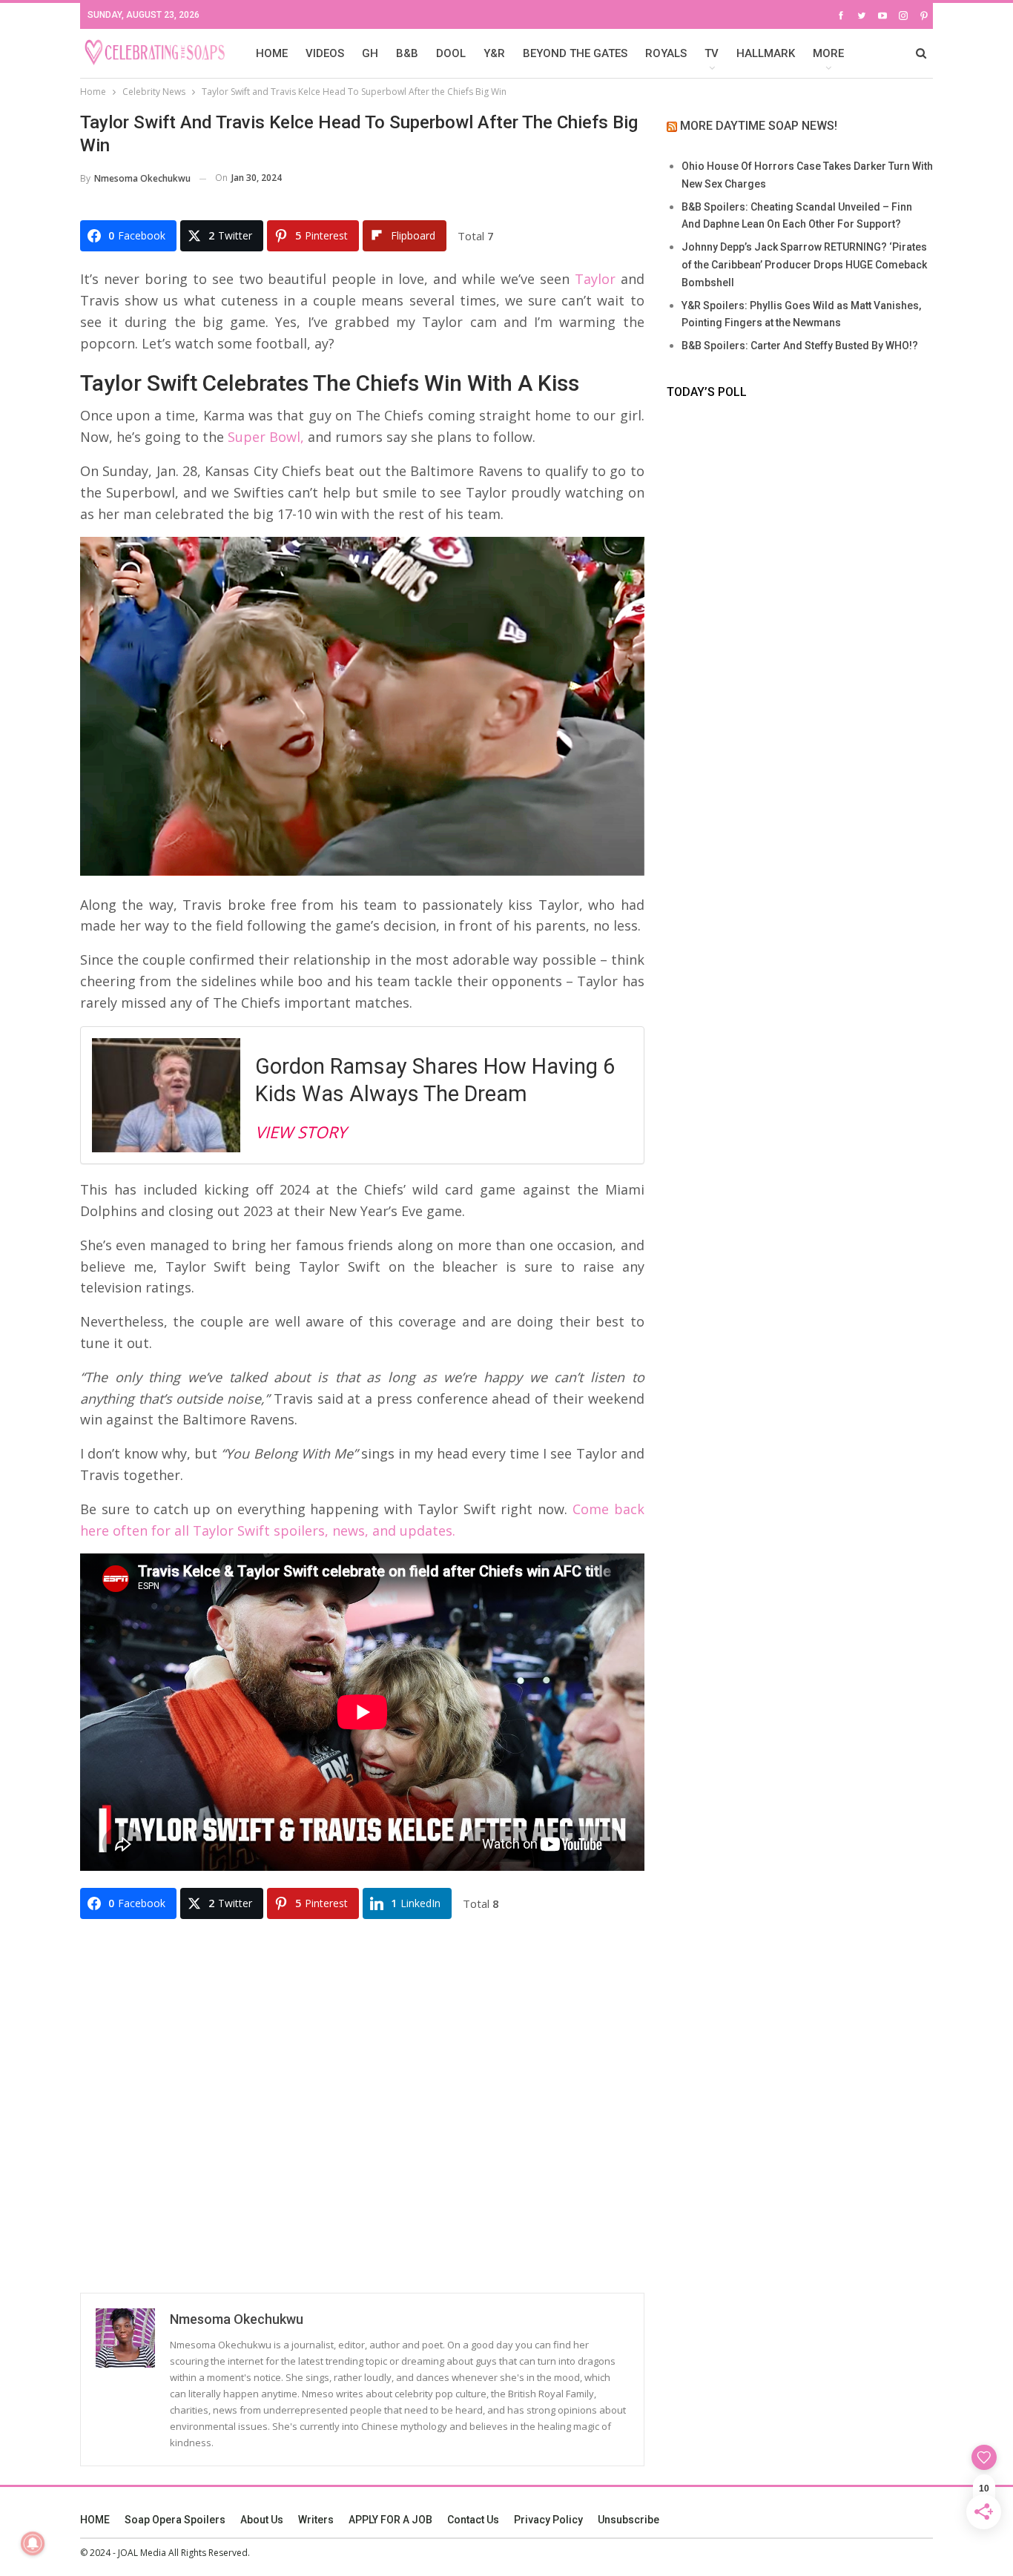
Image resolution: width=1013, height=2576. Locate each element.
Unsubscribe (628, 2520)
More (828, 53)
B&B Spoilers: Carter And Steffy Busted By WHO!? (800, 346)
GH (370, 53)
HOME (272, 53)
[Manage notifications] (33, 2543)
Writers (316, 2520)
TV (712, 53)
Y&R (494, 53)
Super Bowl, (264, 437)
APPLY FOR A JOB (390, 2520)
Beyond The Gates (575, 53)
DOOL (451, 53)
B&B (407, 53)
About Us (262, 2520)
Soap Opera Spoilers (175, 2520)
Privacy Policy (548, 2520)
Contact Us (473, 2520)
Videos (325, 53)
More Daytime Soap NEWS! (759, 126)
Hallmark (766, 53)
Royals (666, 53)
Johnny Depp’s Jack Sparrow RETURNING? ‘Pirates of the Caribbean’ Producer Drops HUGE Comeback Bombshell (804, 265)
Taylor (593, 279)
